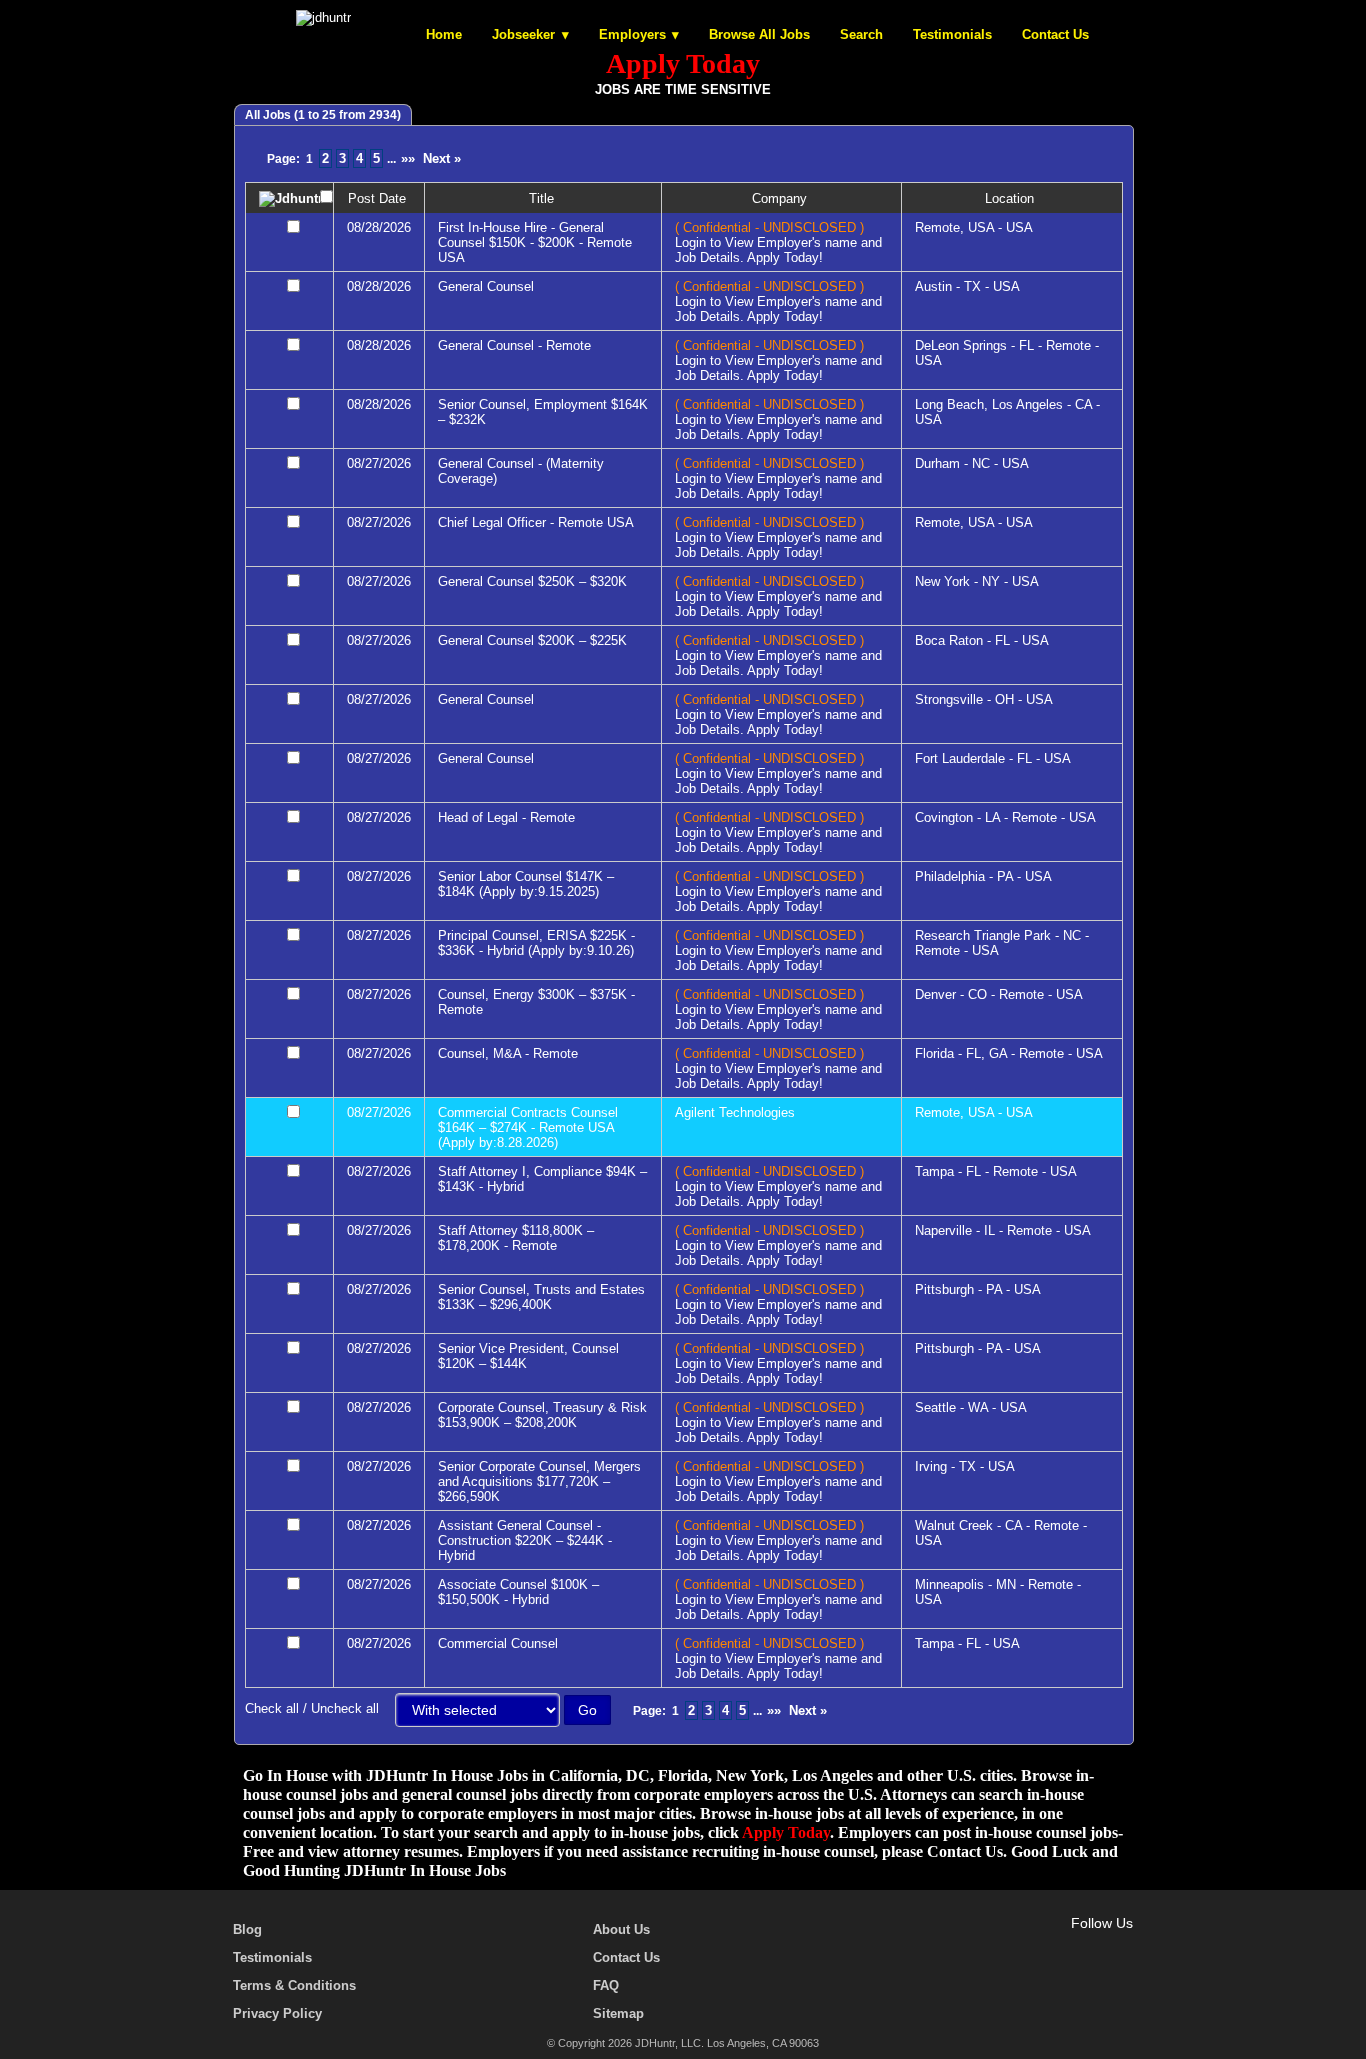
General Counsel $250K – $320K (532, 581)
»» (408, 158)
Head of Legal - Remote (506, 817)
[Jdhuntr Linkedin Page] (1094, 1946)
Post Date (379, 198)
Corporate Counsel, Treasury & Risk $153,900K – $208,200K (542, 1415)
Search (861, 34)
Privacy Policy (277, 2013)
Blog (247, 1929)
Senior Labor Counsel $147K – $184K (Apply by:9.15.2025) (526, 884)
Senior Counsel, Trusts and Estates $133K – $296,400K (541, 1297)
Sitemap (618, 2013)
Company (781, 198)
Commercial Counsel (498, 1643)
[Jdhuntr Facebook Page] (1036, 1946)
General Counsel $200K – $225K (532, 640)
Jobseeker (523, 34)
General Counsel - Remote (514, 345)
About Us (621, 1929)
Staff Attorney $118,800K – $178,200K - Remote (516, 1238)
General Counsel (486, 286)
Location (1011, 198)
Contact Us (1055, 34)
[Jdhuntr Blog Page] (1123, 1946)
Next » (442, 158)
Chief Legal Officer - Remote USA (536, 522)
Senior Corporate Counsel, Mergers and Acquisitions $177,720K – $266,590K (539, 1481)
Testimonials (952, 34)
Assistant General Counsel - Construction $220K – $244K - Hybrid (525, 1540)
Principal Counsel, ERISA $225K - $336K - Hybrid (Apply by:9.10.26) (536, 943)
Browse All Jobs (759, 34)
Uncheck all (345, 1708)
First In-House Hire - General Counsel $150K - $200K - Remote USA (535, 242)
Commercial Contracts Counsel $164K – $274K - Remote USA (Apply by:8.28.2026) (528, 1127)
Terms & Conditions (294, 1985)
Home (444, 34)
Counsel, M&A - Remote (508, 1053)
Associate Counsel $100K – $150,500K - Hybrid (518, 1592)
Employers (632, 34)
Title (543, 198)
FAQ (606, 1985)
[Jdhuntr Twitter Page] (1065, 1946)
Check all (272, 1708)
